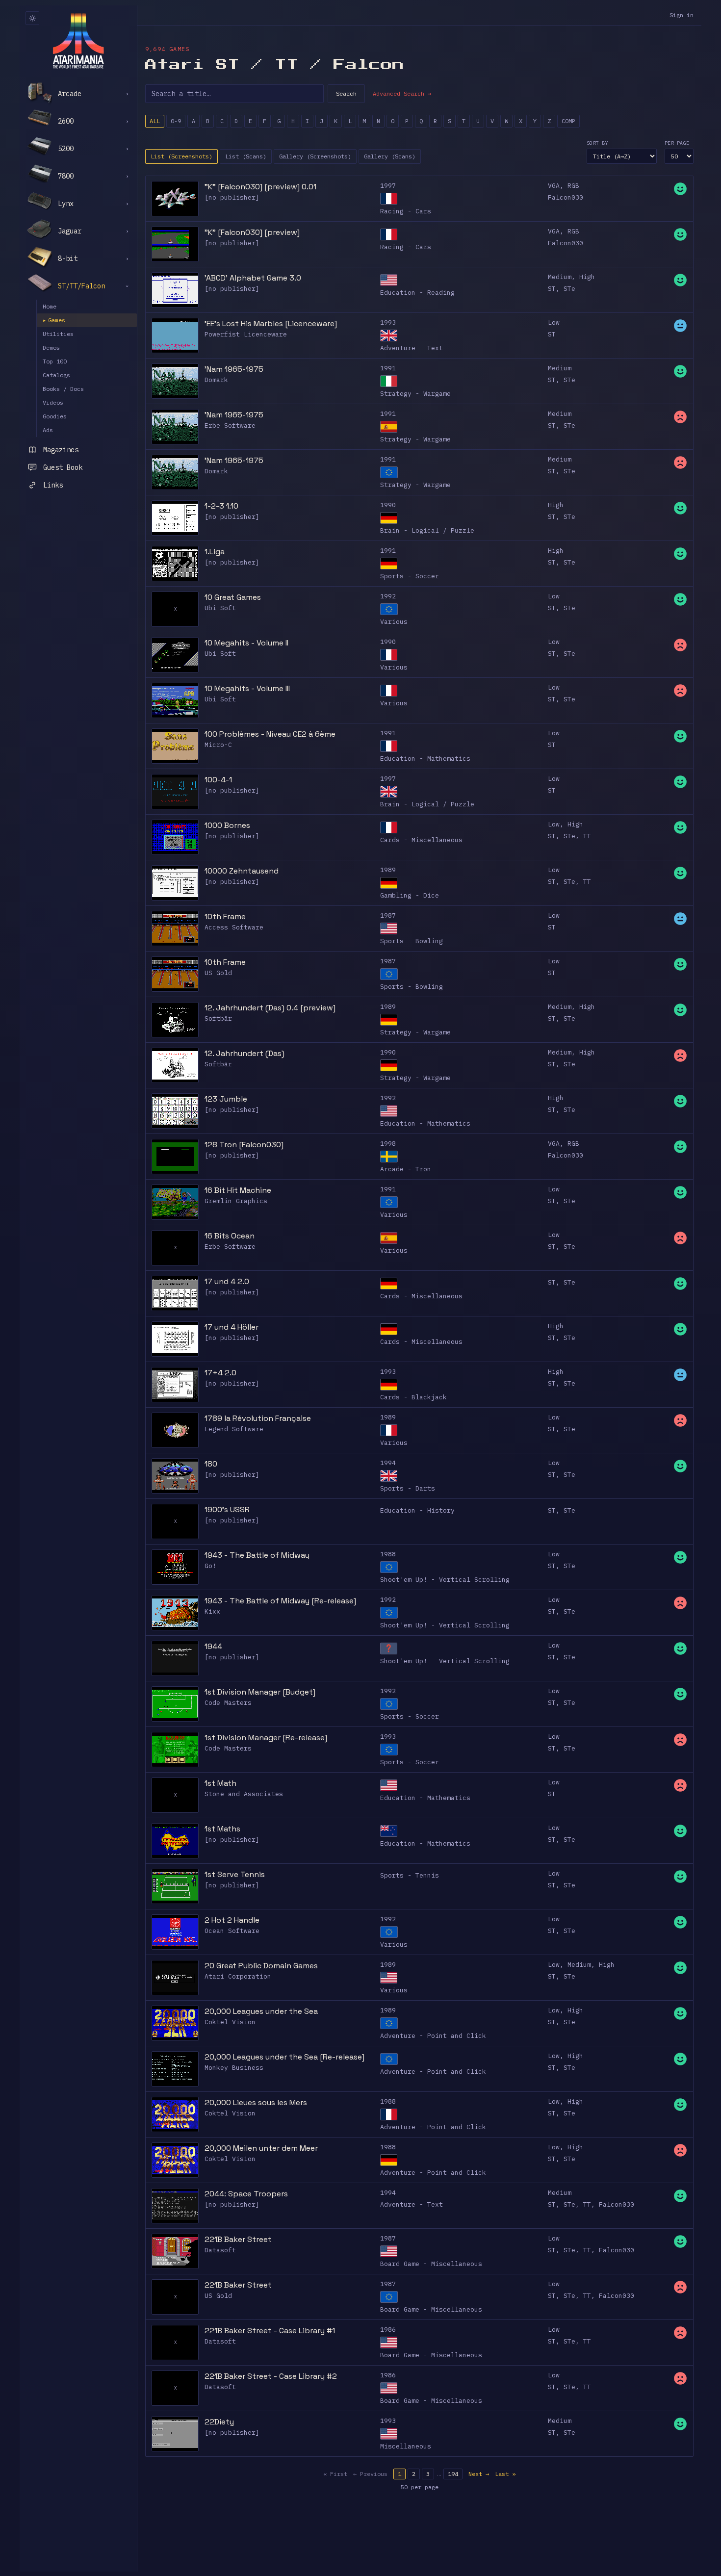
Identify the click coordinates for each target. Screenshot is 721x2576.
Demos (51, 348)
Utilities (58, 334)
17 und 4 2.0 (227, 1281)
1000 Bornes (227, 825)
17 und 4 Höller (232, 1327)
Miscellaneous (406, 2446)
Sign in (682, 15)
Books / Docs (63, 389)
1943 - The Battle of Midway (257, 1555)
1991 (388, 368)
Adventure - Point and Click (433, 2036)
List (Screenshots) (181, 156)
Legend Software (234, 1429)
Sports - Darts (408, 1488)
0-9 (176, 121)
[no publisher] (232, 197)
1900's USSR (227, 1509)
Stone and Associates (244, 1794)
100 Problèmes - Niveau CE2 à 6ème (270, 734)
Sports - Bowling (412, 941)
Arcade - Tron (406, 1169)
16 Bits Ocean (230, 1236)
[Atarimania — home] (78, 41)
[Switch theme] (32, 18)
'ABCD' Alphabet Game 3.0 (253, 278)
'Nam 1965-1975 (234, 369)
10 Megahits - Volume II (246, 643)
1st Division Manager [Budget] (260, 1692)
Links (53, 485)
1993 (388, 322)
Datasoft (220, 2250)
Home (50, 306)
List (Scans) (246, 156)
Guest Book (63, 467)
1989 (388, 870)
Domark (216, 380)
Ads (48, 430)
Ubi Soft (220, 608)
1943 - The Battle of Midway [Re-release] (280, 1601)
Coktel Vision (230, 2022)
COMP (568, 121)
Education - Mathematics (425, 759)
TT (587, 836)
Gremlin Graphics (236, 1201)
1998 (388, 1144)
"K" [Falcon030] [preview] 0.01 (260, 187)
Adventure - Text (412, 348)
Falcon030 (566, 197)
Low (554, 322)
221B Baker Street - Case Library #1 (270, 2331)
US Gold (218, 973)
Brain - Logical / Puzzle (427, 530)
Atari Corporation (238, 1976)
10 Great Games (233, 597)
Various (394, 622)
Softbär (218, 1018)
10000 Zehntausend (242, 871)
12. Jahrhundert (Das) (245, 1053)
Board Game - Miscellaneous (431, 2264)
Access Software (234, 927)
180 (211, 1464)
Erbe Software (230, 425)
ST (552, 289)
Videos (53, 402)
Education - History (417, 1510)
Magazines (61, 450)
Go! (210, 1566)
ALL (155, 121)
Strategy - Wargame (415, 394)
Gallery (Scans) (390, 156)
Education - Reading (417, 293)
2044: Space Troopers (246, 2194)
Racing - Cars (406, 211)
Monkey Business (234, 2068)
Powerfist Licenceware (246, 334)
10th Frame (225, 916)
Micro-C (218, 745)
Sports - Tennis (410, 1875)
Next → (479, 2474)
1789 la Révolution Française (258, 1418)
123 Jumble (226, 1099)
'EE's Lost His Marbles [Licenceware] (271, 323)
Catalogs (56, 375)
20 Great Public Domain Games (261, 1966)
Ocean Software (232, 1931)
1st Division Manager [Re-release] (266, 1738)
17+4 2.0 (220, 1373)
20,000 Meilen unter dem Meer (261, 2148)
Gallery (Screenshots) (315, 156)
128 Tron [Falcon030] (244, 1145)
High (587, 277)
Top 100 (55, 361)
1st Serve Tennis (235, 1874)
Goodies (55, 416)
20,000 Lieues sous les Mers (256, 2102)
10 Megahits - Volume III (247, 688)
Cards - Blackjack (413, 1397)
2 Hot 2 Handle (232, 1920)
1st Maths (222, 1829)
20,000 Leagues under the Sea (261, 2011)
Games (54, 320)
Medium (560, 277)
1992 (388, 596)
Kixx (212, 1611)
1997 (388, 186)
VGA (554, 186)
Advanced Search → (402, 93)
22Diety (219, 2422)
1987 (388, 915)
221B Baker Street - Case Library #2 (271, 2376)
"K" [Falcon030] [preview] (252, 232)
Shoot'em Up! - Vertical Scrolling (445, 1580)
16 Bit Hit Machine (238, 1190)
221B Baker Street (238, 2239)
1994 (388, 1463)
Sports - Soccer (410, 576)
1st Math (220, 1783)
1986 (388, 2330)
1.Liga (215, 552)
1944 (213, 1646)
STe (569, 289)
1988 (388, 1554)
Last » (505, 2474)
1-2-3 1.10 (221, 506)
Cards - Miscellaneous (421, 840)
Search (346, 93)
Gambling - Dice (410, 895)
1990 (388, 505)
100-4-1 (218, 780)
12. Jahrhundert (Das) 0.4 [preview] (270, 1008)
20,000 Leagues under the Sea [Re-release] (284, 2057)
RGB (573, 186)
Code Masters (228, 1703)
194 (453, 2474)
